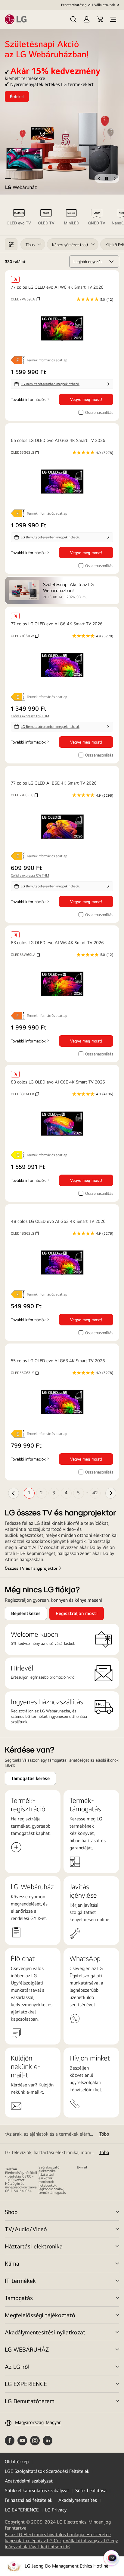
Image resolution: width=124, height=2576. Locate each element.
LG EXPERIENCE (26, 2384)
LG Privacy (56, 2510)
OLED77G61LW (25, 636)
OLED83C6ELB (25, 1094)
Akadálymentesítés (78, 2500)
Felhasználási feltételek (29, 2500)
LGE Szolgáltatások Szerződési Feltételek (47, 2471)
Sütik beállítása (91, 2490)
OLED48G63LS (25, 1233)
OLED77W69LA (25, 299)
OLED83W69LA (26, 955)
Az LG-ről (17, 2367)
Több (104, 2134)
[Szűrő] (11, 244)
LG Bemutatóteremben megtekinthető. (50, 384)
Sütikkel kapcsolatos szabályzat (37, 2490)
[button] (73, 19)
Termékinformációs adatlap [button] (47, 360)
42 (95, 1493)
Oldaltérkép (17, 2462)
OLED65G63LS (25, 452)
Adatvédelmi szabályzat (29, 2481)
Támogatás (19, 2298)
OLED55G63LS (25, 1373)
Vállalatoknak (105, 5)
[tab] (19, 219)
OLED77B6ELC (25, 795)
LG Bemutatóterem (30, 2401)
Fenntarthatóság (74, 5)
